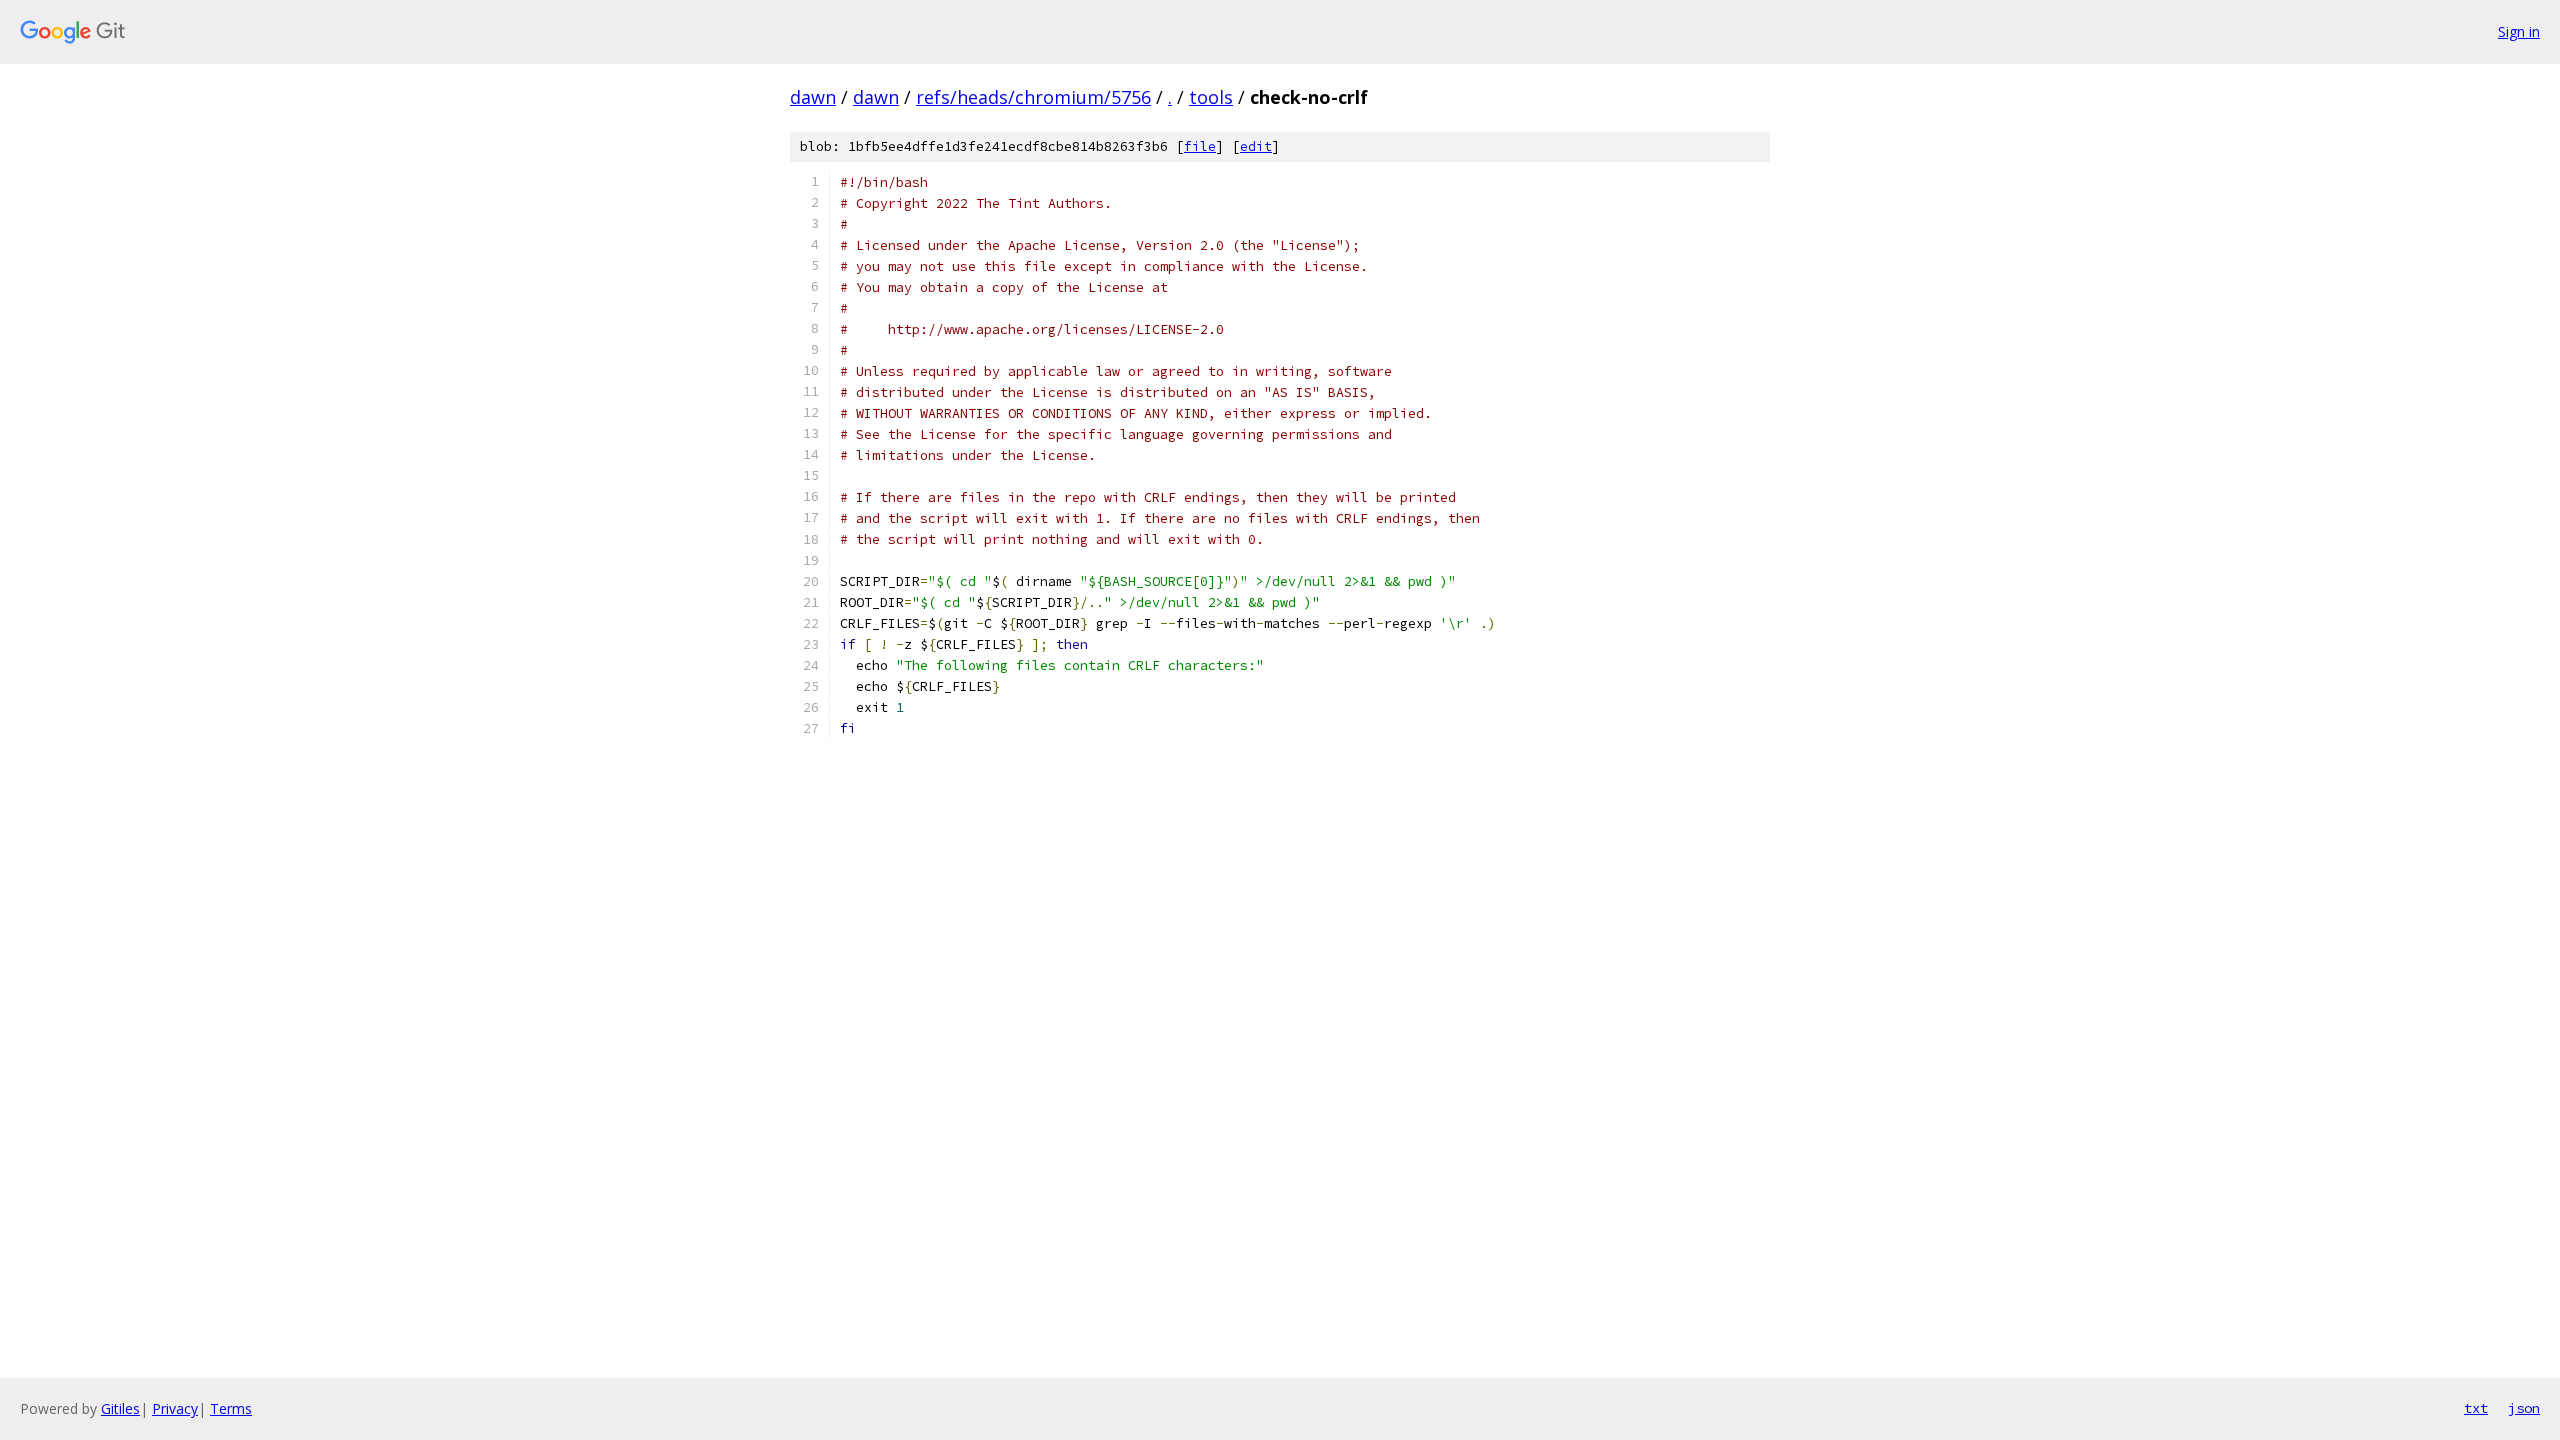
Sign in (2519, 31)
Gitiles (120, 1408)
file (1200, 146)
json (2524, 1408)
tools (1211, 97)
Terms (231, 1408)
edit (1256, 146)
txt (2476, 1408)
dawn (813, 97)
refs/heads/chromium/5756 (1033, 97)
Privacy (175, 1408)
